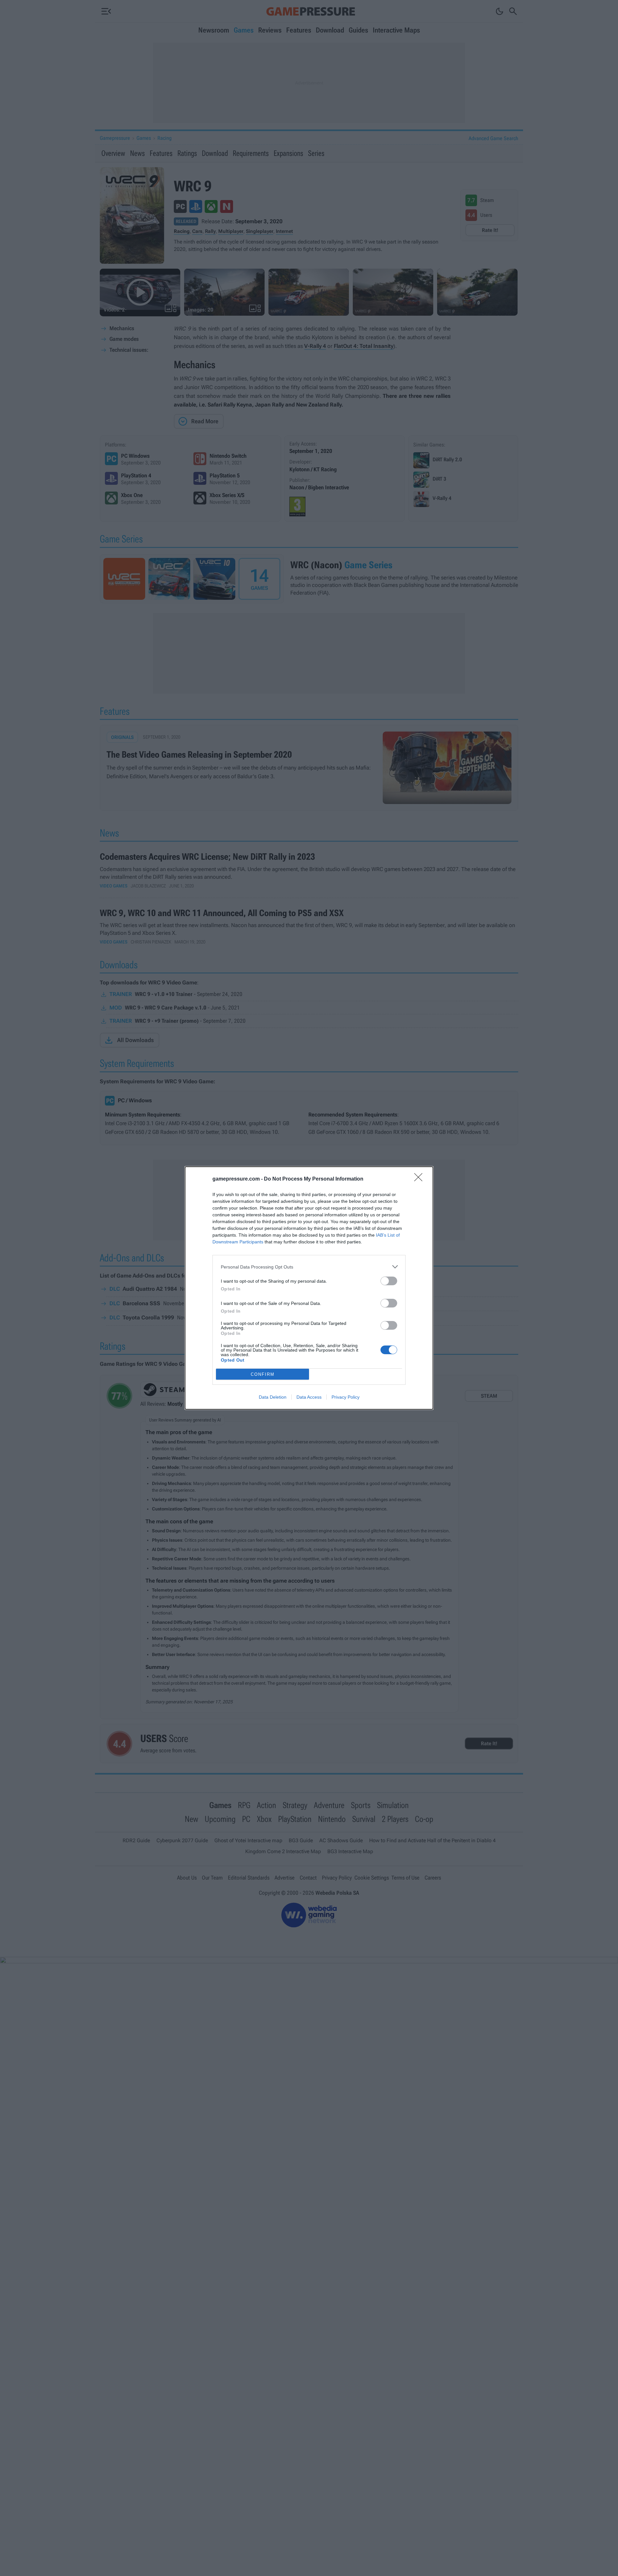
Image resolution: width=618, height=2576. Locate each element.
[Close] (420, 1179)
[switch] (389, 1281)
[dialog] (309, 1288)
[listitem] (309, 1267)
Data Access (309, 1397)
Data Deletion (273, 1397)
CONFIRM (263, 1374)
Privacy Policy (346, 1397)
